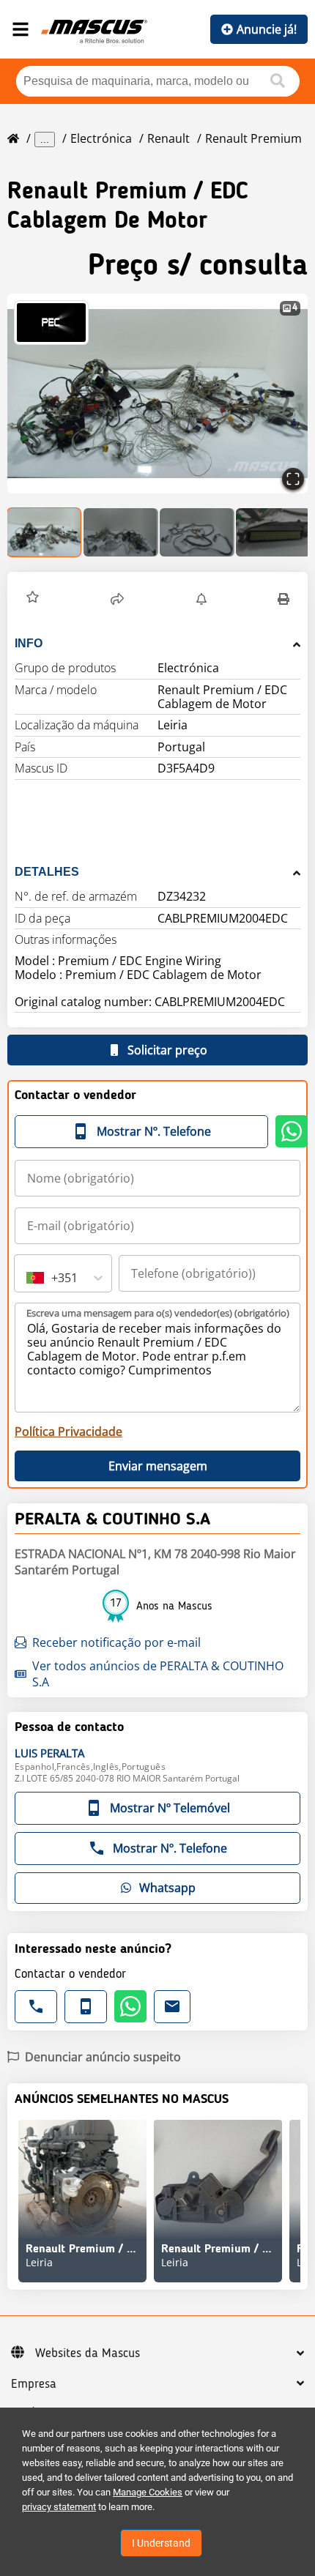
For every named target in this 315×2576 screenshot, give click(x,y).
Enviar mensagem (158, 1466)
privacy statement (59, 2507)
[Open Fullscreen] (293, 479)
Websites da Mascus (88, 2353)
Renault (168, 138)
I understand (161, 2543)
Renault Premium (253, 138)
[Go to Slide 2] (121, 532)
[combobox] (28, 1278)
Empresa (34, 2384)
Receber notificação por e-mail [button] (116, 1642)
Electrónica (101, 138)
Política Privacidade (68, 1432)
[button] (157, 394)
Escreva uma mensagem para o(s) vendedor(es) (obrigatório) (158, 1313)
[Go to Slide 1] (45, 532)
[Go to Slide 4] (273, 532)
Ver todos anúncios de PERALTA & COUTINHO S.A (158, 1674)
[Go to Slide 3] (197, 532)
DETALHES (47, 872)
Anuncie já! (267, 29)
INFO (29, 643)
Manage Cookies (148, 2492)
